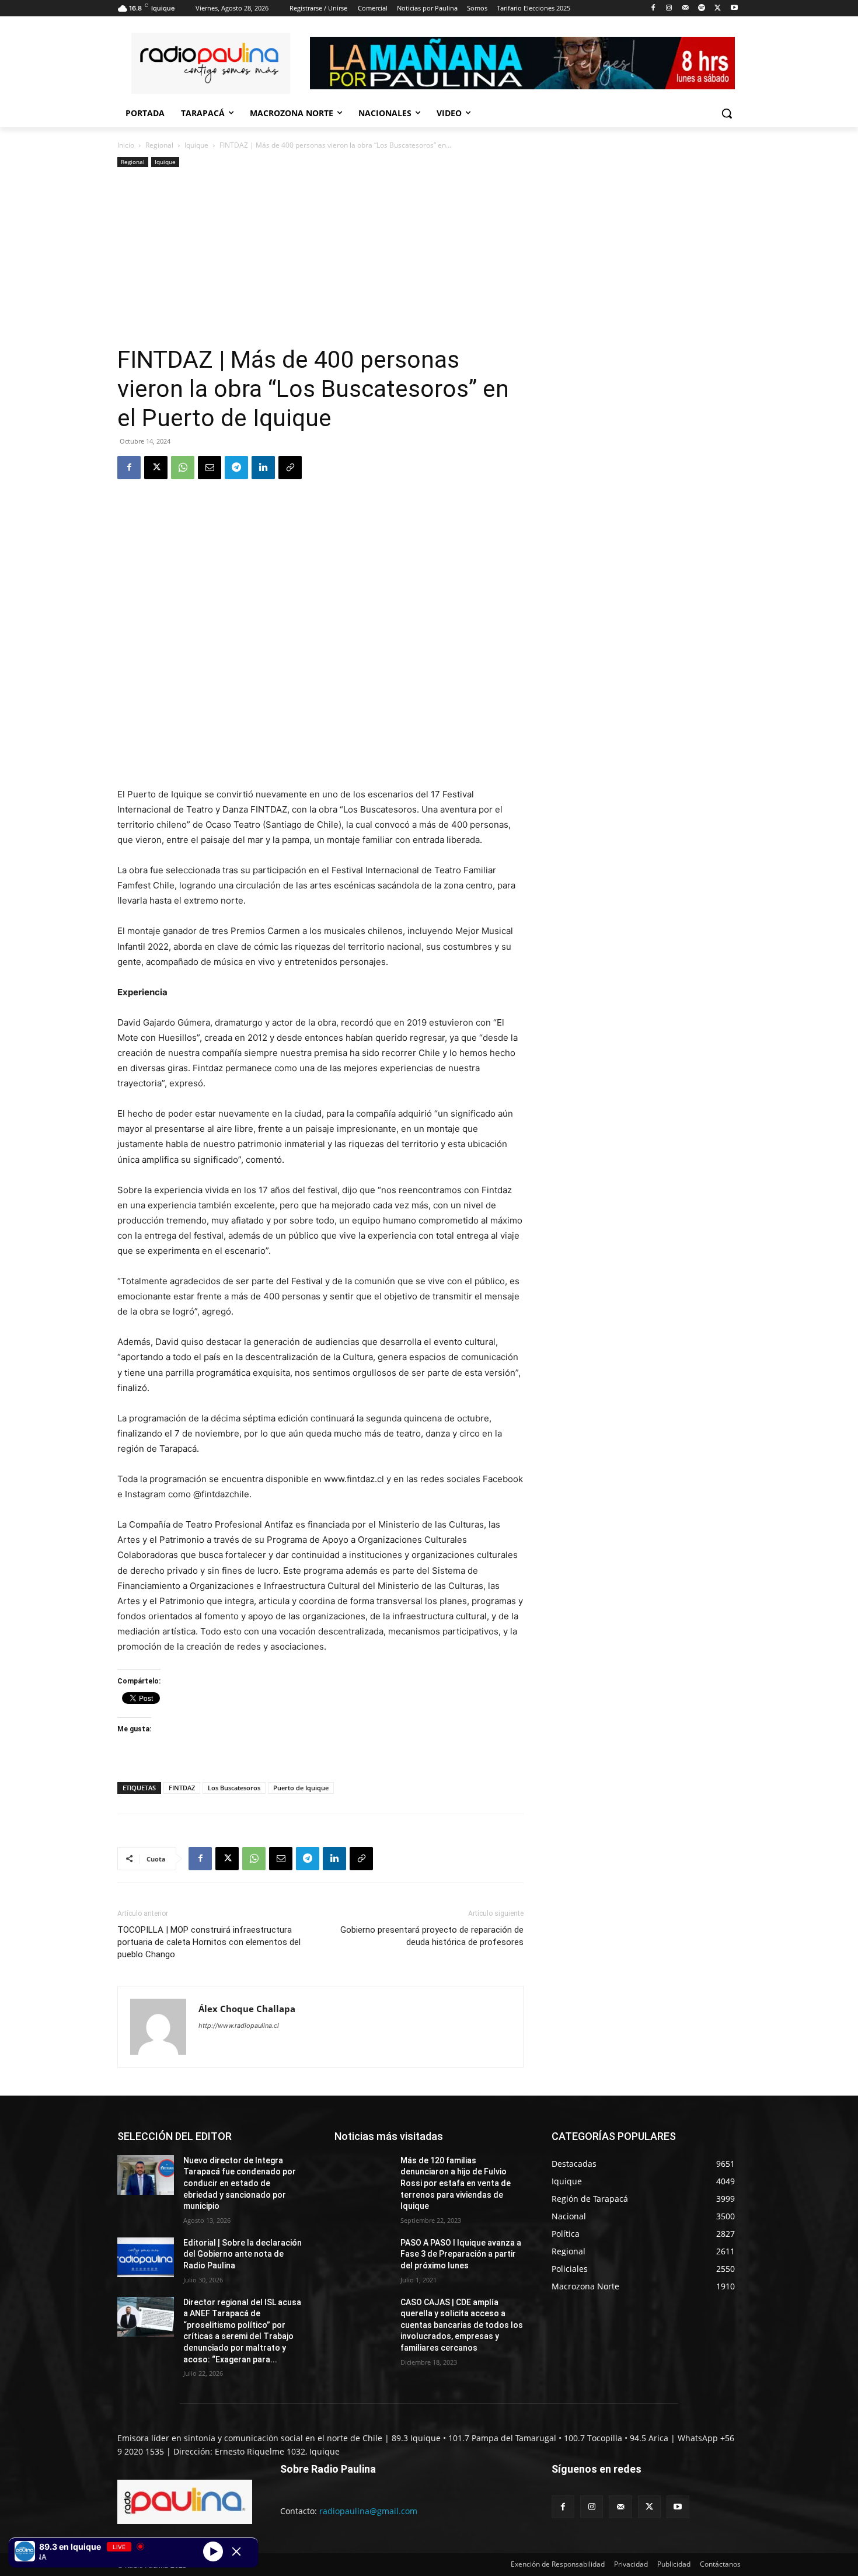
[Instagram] (669, 8)
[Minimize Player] (236, 2551)
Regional (159, 145)
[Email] (210, 468)
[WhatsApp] (183, 468)
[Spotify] (702, 8)
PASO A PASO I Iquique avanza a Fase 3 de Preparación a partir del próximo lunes (461, 2254)
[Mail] (686, 8)
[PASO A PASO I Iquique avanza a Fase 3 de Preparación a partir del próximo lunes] (363, 2257)
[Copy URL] (290, 468)
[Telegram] (236, 468)
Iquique (196, 145)
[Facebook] (653, 8)
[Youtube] (734, 8)
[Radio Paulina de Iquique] (211, 63)
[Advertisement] (320, 257)
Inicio (126, 145)
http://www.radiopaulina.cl (239, 2026)
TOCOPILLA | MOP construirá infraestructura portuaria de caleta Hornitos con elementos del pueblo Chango (209, 1942)
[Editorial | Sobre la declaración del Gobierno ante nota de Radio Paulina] (146, 2257)
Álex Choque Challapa (247, 2009)
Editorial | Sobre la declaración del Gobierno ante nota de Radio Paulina (243, 2254)
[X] (718, 8)
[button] (727, 113)
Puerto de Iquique (301, 1788)
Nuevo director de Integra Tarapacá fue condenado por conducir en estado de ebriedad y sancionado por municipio (240, 2183)
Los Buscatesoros (234, 1788)
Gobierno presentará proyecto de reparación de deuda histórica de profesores (432, 1936)
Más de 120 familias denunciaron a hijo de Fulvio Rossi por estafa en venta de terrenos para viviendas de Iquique (456, 2183)
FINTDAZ (182, 1788)
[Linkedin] (263, 468)
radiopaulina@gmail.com (368, 2511)
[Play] (213, 2551)
